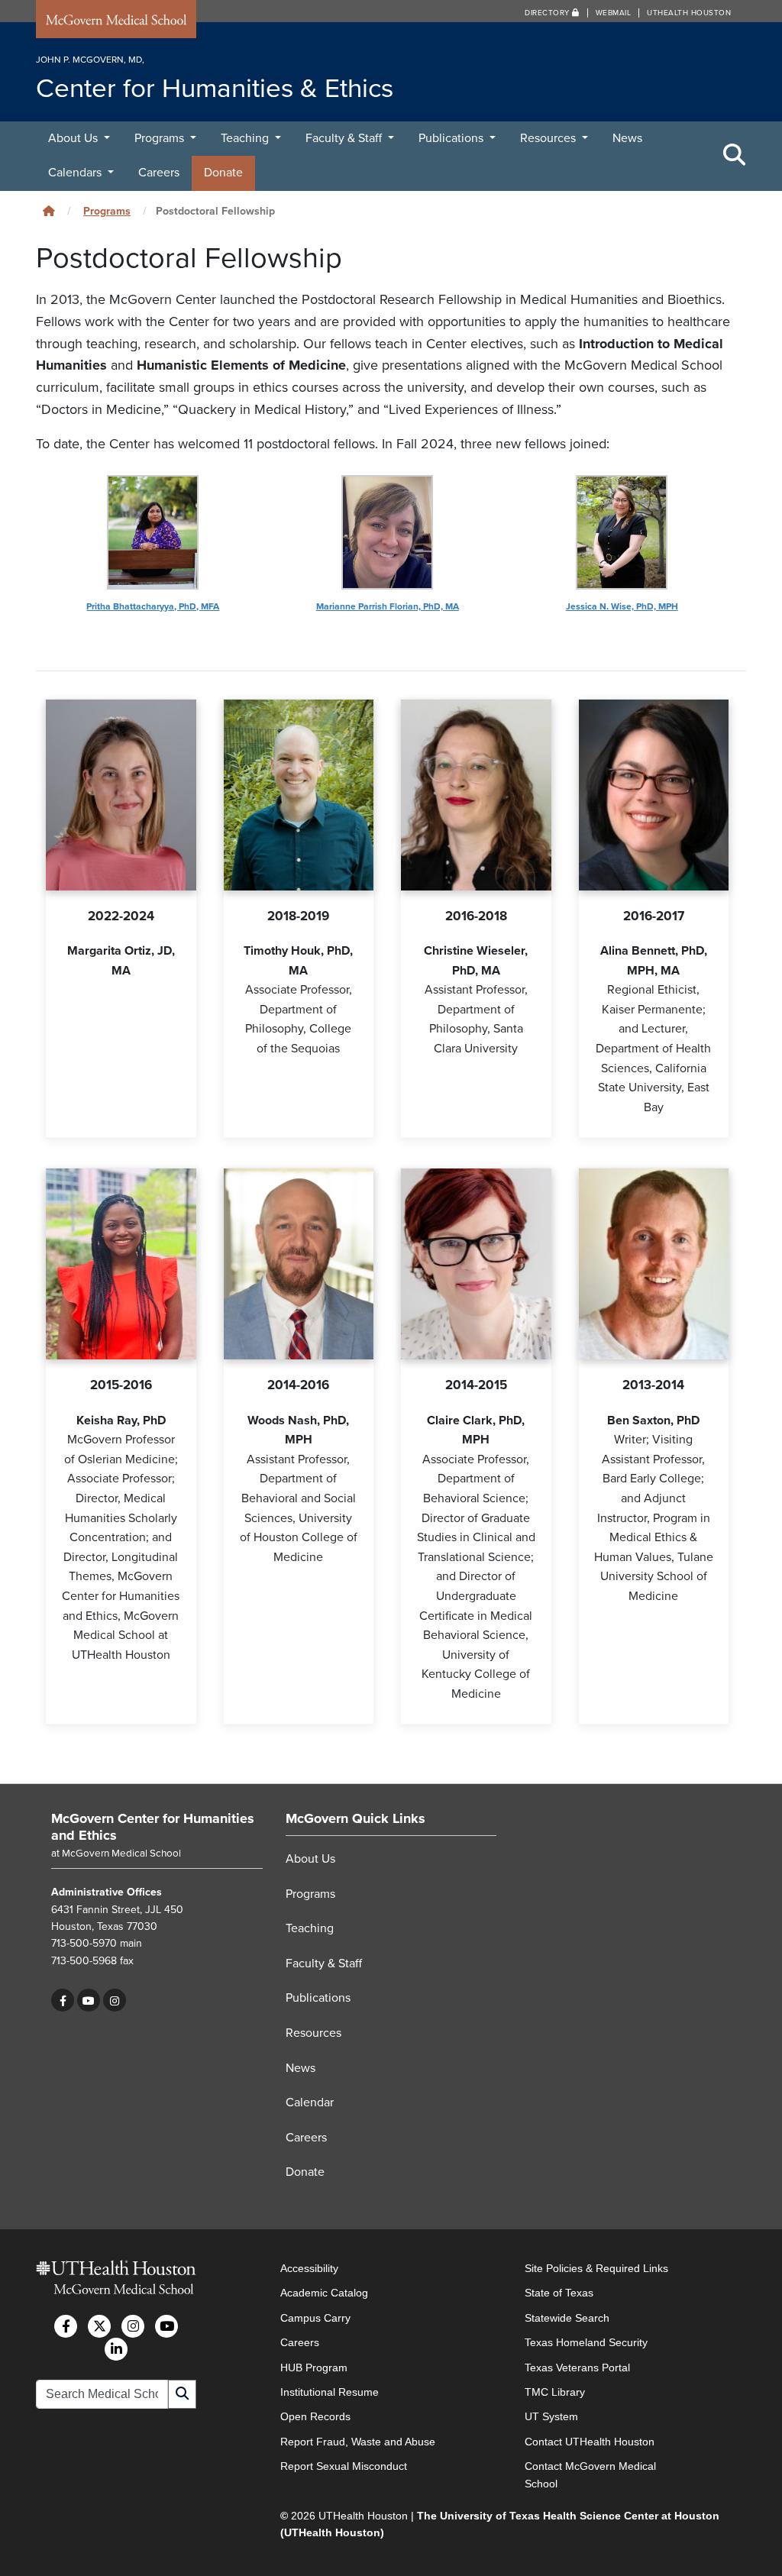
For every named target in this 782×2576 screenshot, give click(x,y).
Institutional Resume (330, 2392)
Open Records (315, 2416)
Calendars (76, 173)
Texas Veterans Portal (577, 2368)
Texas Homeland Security (586, 2342)
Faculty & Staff (345, 138)
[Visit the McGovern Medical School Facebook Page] (66, 2326)
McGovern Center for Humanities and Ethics (153, 1827)
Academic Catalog (324, 2293)
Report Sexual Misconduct (344, 2466)
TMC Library (555, 2392)
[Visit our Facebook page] (63, 2000)
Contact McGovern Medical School (590, 2474)
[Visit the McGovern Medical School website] (116, 22)
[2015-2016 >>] (121, 1264)
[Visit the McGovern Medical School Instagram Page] (133, 2326)
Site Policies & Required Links (596, 2268)
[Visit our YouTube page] (89, 2000)
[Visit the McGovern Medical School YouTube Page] (166, 2326)
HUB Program (314, 2368)
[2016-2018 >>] (476, 795)
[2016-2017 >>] (654, 795)
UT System (551, 2416)
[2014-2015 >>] (476, 1264)
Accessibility (309, 2268)
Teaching (246, 138)
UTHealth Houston (689, 13)
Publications (452, 138)
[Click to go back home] (49, 211)
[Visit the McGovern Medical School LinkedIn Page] (116, 2349)
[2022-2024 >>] (121, 795)
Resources (549, 138)
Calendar (310, 2102)
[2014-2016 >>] (299, 1264)
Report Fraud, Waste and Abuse (358, 2442)
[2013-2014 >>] (654, 1264)
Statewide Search (567, 2318)
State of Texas (559, 2293)
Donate (223, 173)
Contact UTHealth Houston (590, 2442)
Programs (161, 138)
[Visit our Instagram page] (115, 2000)
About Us (74, 138)
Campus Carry (315, 2318)
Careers (159, 173)
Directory (548, 13)
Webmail (614, 13)
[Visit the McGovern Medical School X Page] (99, 2326)
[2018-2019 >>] (299, 795)
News (627, 138)
